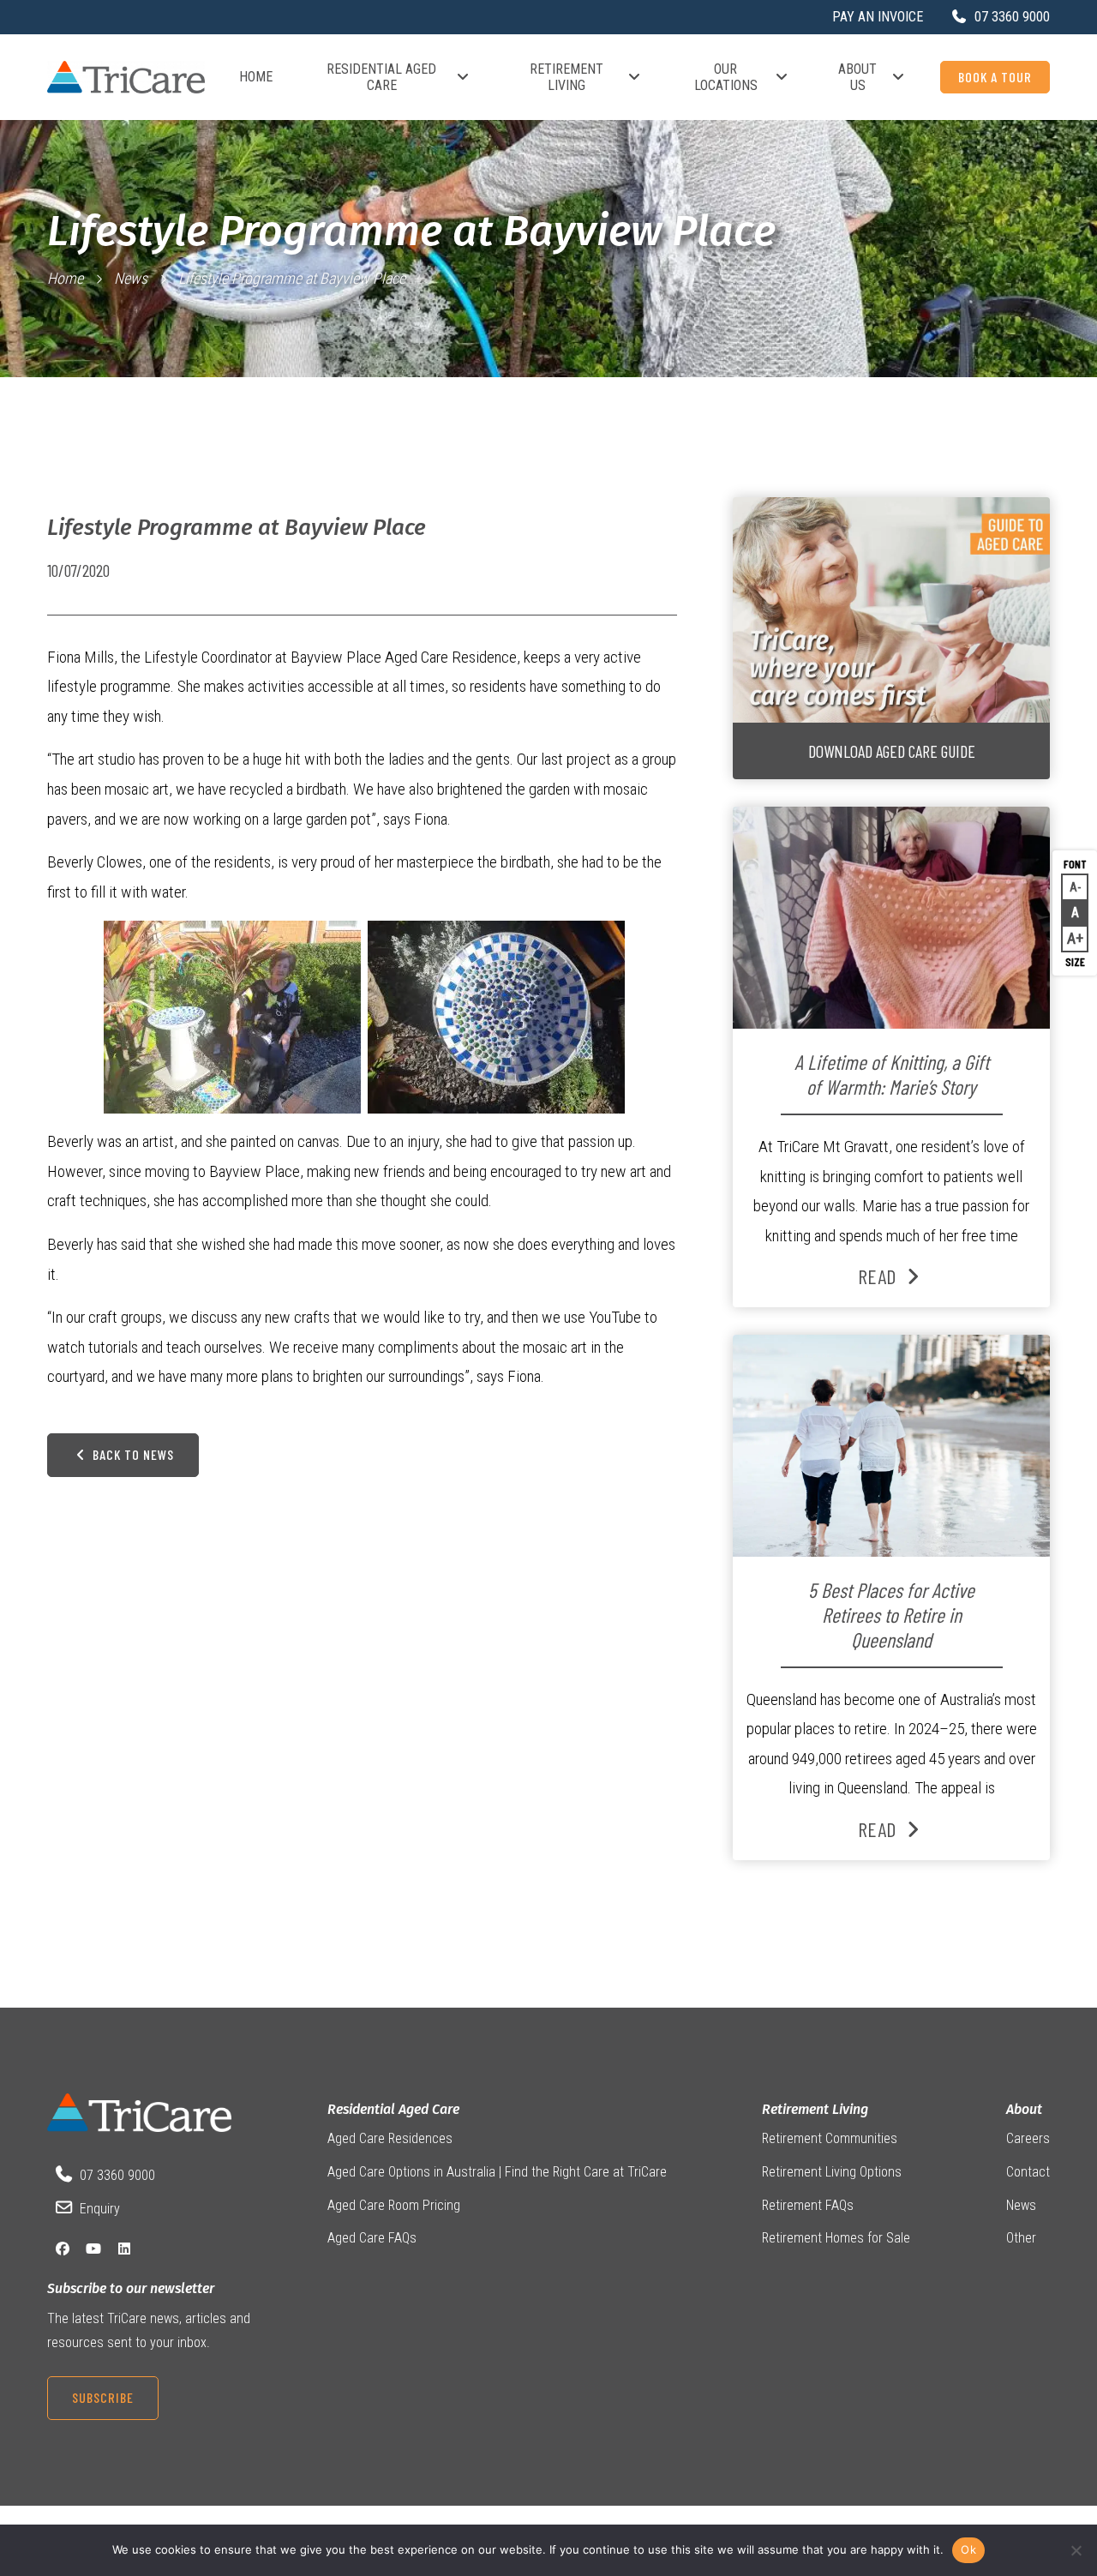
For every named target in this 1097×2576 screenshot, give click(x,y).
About (1024, 2109)
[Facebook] (63, 2249)
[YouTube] (93, 2249)
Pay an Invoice (878, 17)
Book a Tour (995, 77)
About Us (857, 77)
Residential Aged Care (381, 77)
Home (256, 77)
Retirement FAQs (808, 2205)
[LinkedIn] (124, 2249)
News (131, 278)
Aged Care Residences (390, 2138)
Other (1021, 2238)
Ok (968, 2549)
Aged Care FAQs (372, 2238)
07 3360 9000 (117, 2175)
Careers (1028, 2138)
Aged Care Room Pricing (394, 2205)
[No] (1076, 2550)
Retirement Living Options (832, 2172)
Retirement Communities (830, 2138)
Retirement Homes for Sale (836, 2238)
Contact (1028, 2172)
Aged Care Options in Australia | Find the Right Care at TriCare (497, 2172)
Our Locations (726, 77)
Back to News (132, 1454)
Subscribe (103, 2397)
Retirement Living (566, 77)
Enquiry (100, 2209)
